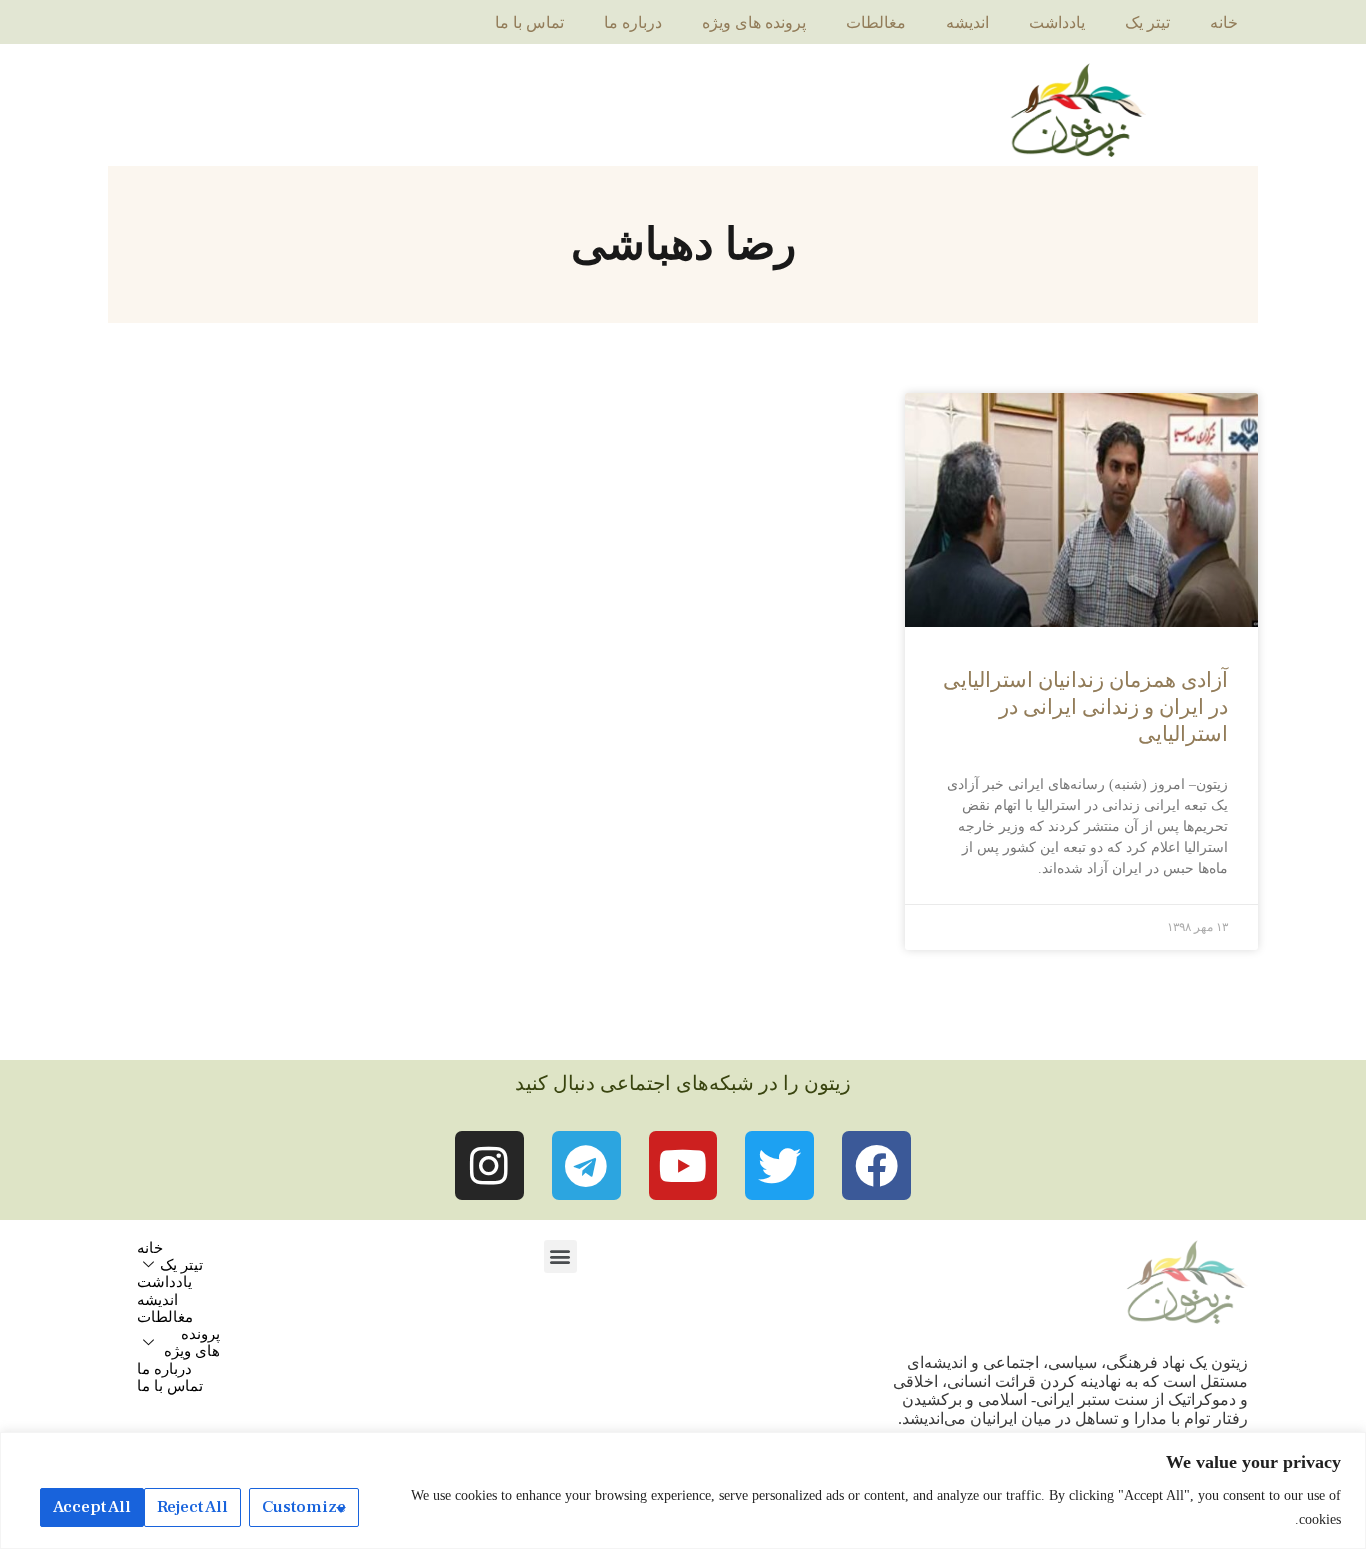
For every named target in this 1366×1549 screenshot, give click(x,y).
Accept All (92, 1507)
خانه (1224, 22)
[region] (683, 1490)
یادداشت (1057, 22)
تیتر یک (1147, 22)
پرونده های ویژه (754, 22)
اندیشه (967, 22)
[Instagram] (489, 1165)
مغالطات (876, 22)
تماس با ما (529, 22)
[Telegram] (586, 1165)
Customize (304, 1507)
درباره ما (633, 22)
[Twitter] (779, 1165)
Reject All (192, 1507)
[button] (560, 1256)
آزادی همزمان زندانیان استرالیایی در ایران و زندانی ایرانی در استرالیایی (1085, 707)
